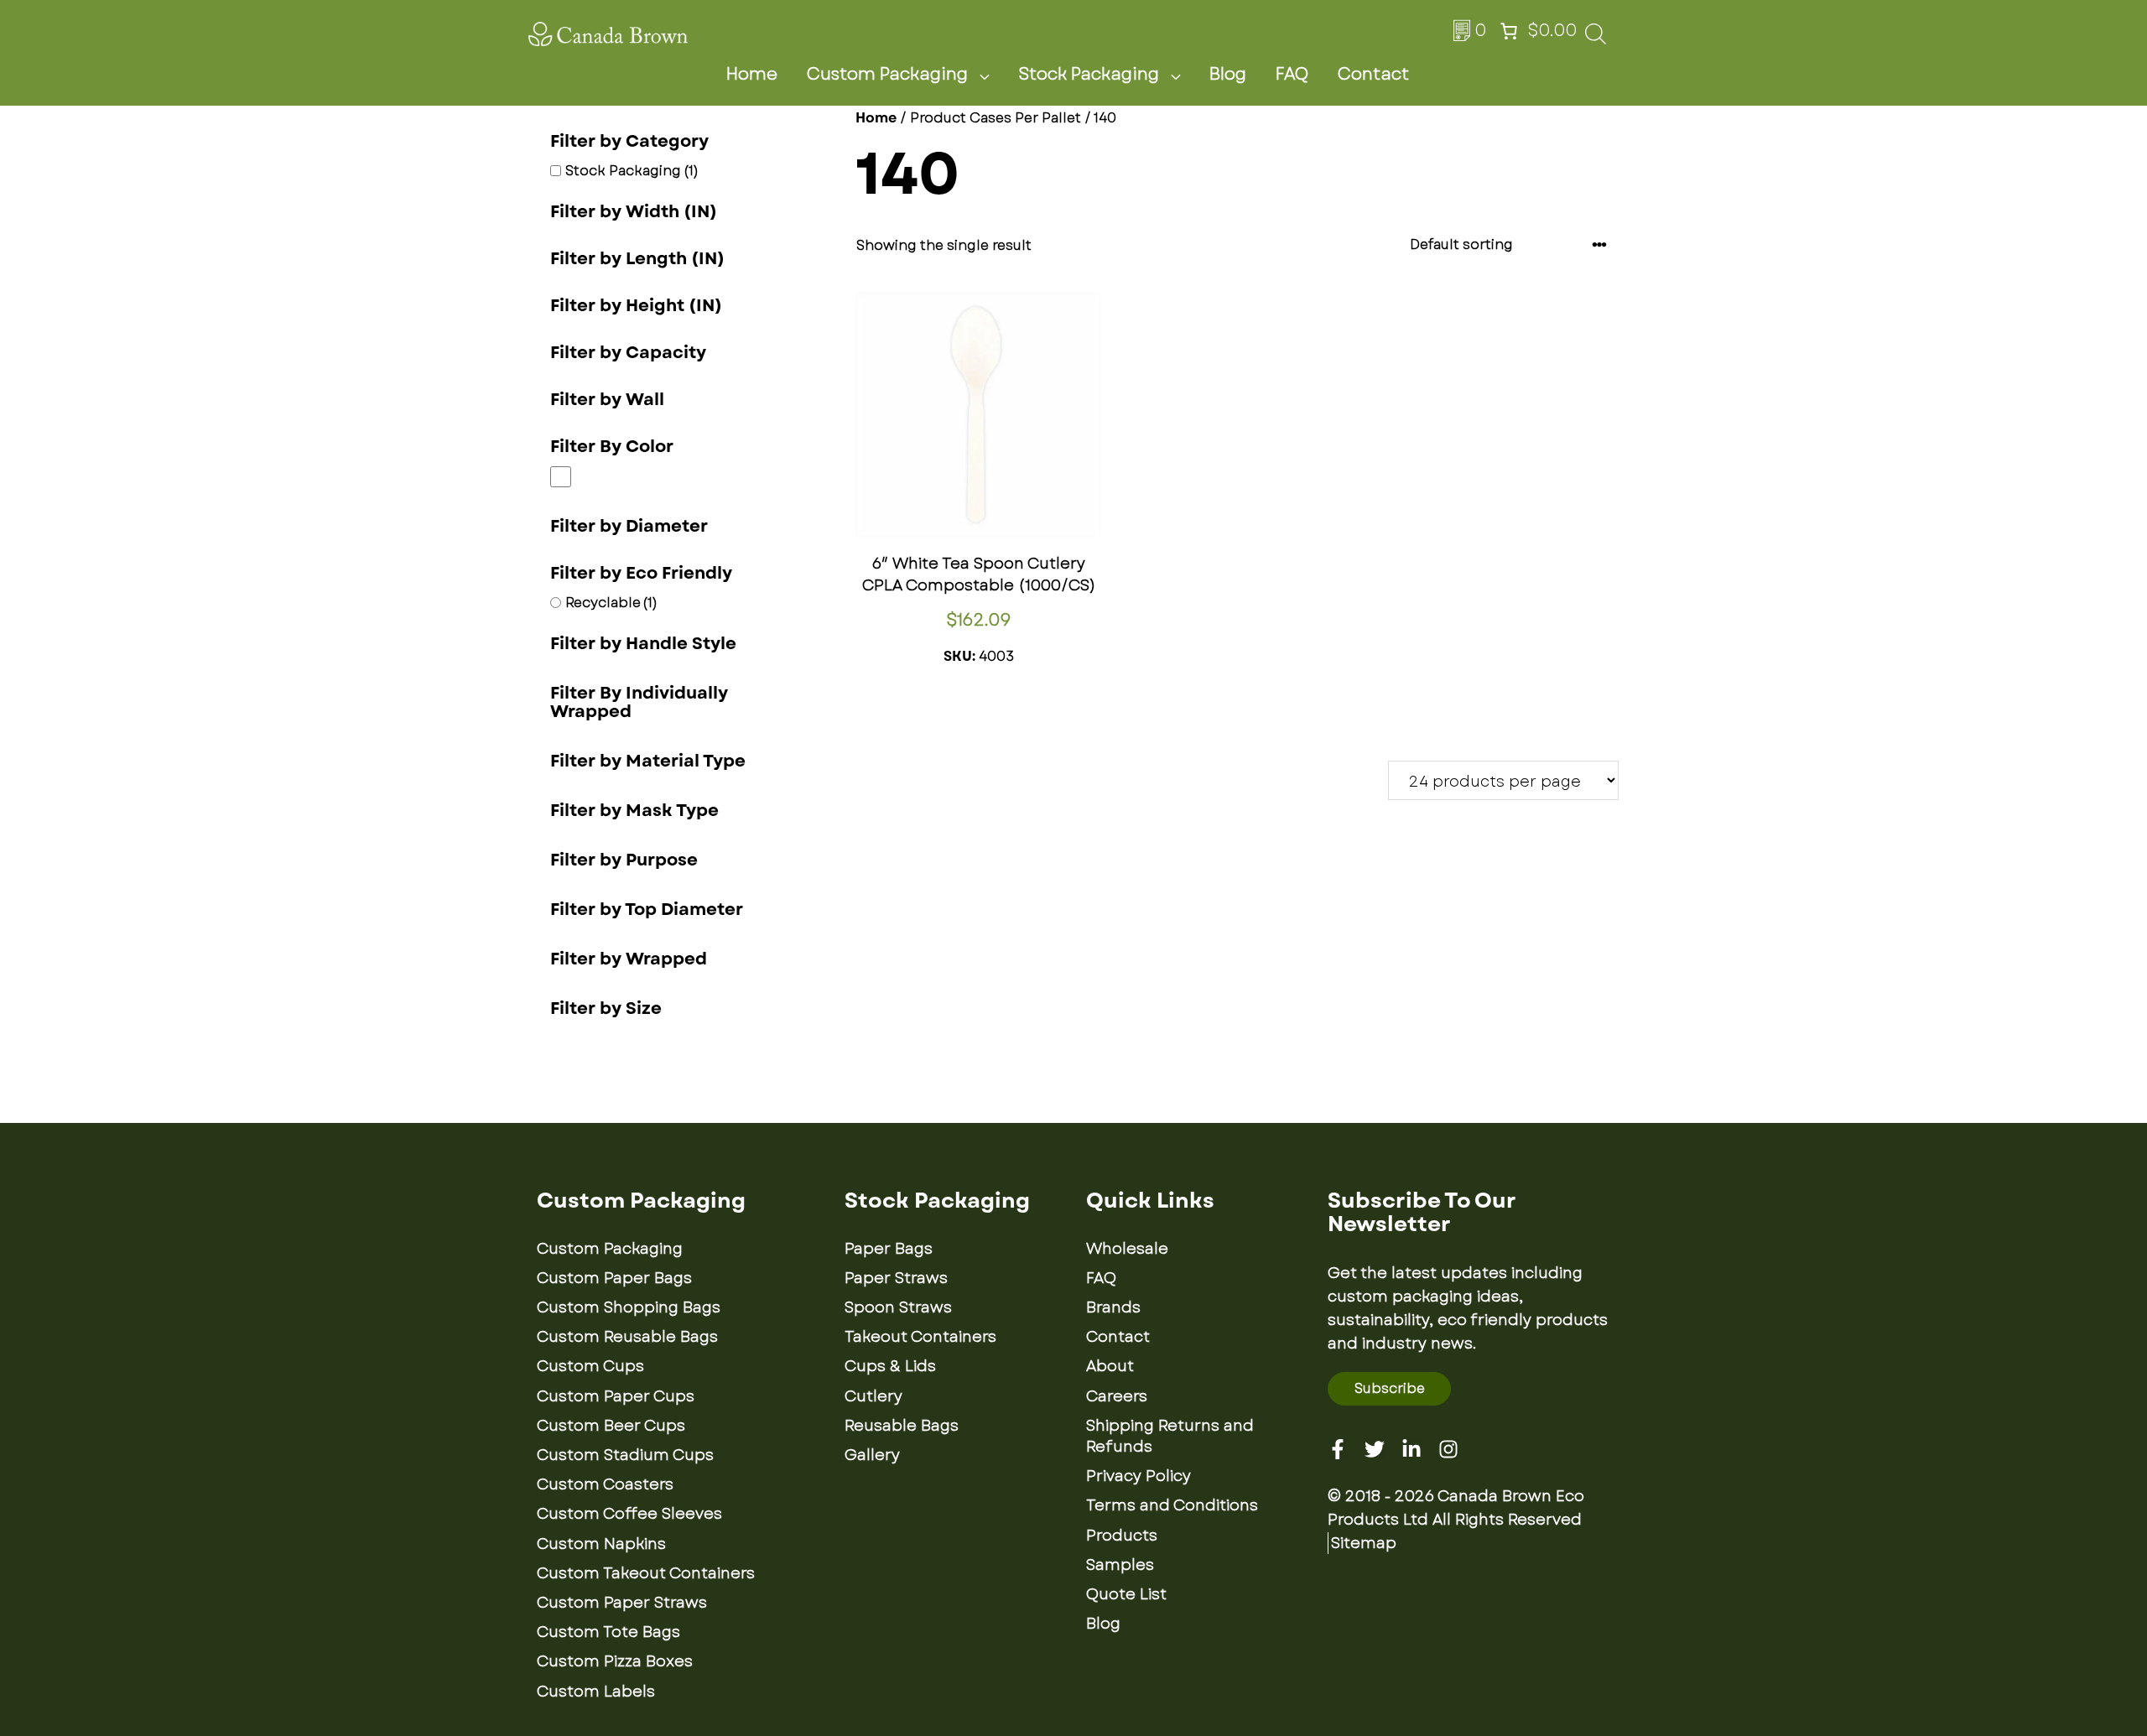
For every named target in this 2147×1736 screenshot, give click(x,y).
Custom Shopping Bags (629, 1307)
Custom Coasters (605, 1484)
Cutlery (873, 1396)
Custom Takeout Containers (646, 1573)
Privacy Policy (1138, 1476)
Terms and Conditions (1172, 1505)
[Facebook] (1338, 1449)
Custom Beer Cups (611, 1426)
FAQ (1292, 74)
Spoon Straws (898, 1307)
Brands (1113, 1307)
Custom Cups (590, 1366)
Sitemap (1364, 1543)
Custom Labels (596, 1692)
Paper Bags (889, 1249)
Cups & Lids (890, 1366)
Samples (1120, 1565)
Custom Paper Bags (614, 1278)
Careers (1117, 1396)
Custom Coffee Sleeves (629, 1514)
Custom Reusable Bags (627, 1337)
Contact (1373, 74)
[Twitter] (1375, 1449)
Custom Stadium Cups (625, 1455)
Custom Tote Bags (608, 1632)
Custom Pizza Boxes (615, 1661)
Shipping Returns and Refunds (1170, 1436)
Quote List (1126, 1594)
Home (752, 74)
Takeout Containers (920, 1337)
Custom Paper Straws (622, 1603)
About (1110, 1366)
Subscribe (1390, 1388)
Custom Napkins (601, 1544)
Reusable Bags (902, 1426)
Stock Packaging (1089, 74)
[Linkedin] (1411, 1449)
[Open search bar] (1596, 39)
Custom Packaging (887, 74)
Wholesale (1127, 1249)
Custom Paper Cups (616, 1396)
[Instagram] (1448, 1449)
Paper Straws (896, 1278)
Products (1122, 1536)
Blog (1228, 74)
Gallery (872, 1455)
